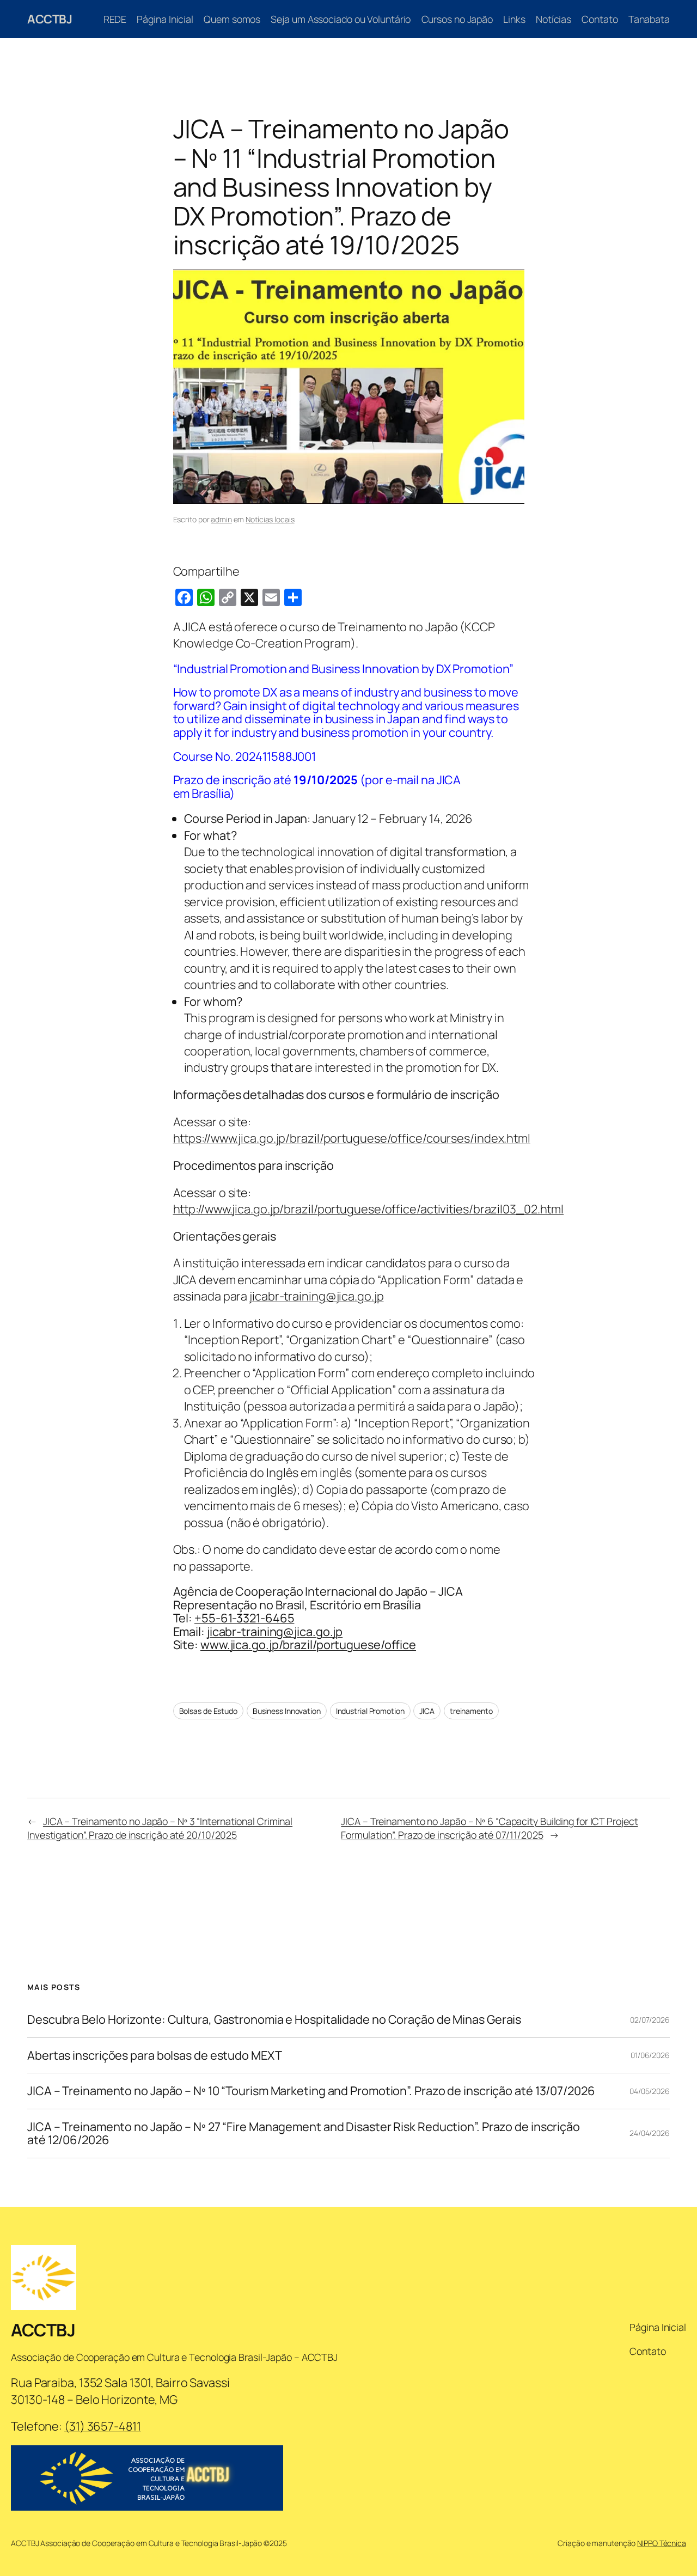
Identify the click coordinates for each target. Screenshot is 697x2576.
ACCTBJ (50, 19)
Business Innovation (287, 1711)
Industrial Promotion (370, 1711)
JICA (427, 1711)
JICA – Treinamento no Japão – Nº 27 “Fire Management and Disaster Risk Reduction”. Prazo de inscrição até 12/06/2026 (304, 2134)
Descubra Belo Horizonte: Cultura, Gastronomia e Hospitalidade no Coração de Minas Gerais (274, 2019)
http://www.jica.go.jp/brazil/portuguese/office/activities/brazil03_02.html (369, 1209)
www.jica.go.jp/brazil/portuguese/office (308, 1645)
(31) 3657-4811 (103, 2426)
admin (221, 519)
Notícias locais (270, 519)
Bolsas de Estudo (208, 1711)
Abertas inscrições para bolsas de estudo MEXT (155, 2055)
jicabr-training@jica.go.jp (316, 1296)
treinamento (471, 1711)
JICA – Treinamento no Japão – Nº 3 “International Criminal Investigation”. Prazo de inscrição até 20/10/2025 (160, 1828)
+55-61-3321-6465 (244, 1618)
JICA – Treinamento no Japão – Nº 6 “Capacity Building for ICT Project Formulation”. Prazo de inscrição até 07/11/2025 (489, 1828)
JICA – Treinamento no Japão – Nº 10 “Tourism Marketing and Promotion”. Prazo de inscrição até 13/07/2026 (311, 2091)
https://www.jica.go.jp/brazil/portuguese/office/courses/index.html (352, 1138)
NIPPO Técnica (662, 2543)
